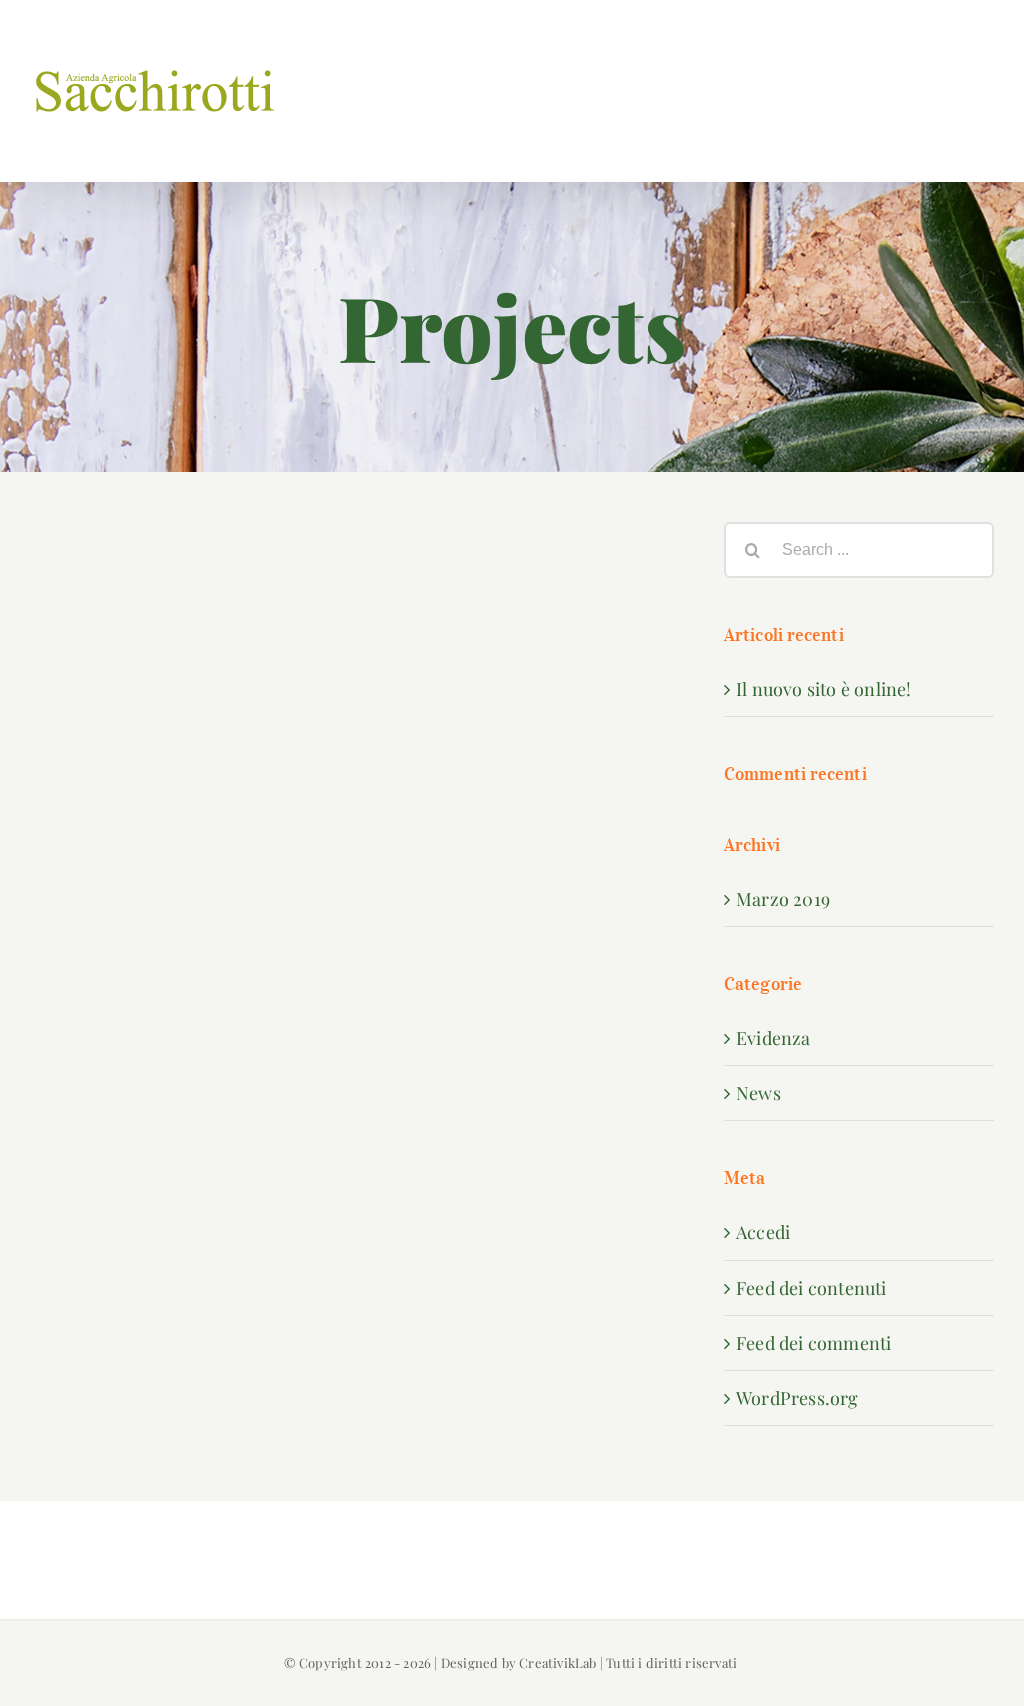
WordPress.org (797, 1398)
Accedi (763, 1232)
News (758, 1093)
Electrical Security (513, 576)
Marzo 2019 (783, 899)
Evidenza (773, 1038)
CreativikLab (557, 1662)
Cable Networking (191, 684)
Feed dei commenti (813, 1343)
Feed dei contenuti (811, 1288)
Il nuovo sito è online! (824, 689)
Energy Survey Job (191, 576)
